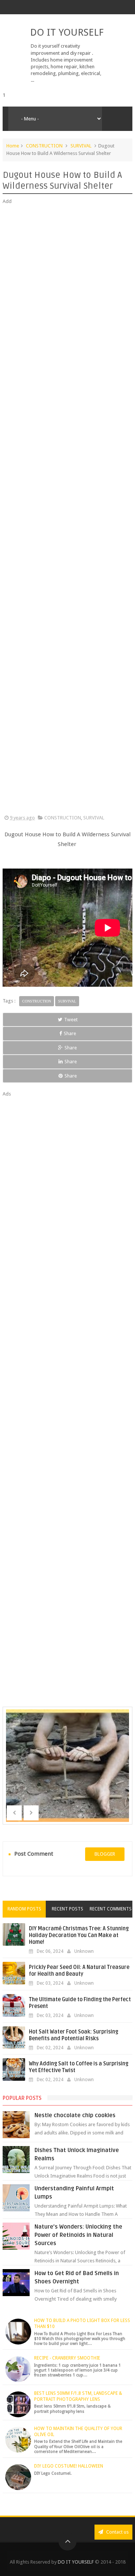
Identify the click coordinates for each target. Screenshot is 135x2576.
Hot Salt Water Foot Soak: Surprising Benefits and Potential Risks (73, 2035)
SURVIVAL (81, 146)
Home (13, 146)
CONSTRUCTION (44, 146)
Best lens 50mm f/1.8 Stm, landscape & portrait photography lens (78, 2396)
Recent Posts (67, 1909)
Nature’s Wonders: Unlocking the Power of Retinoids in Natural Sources (78, 2235)
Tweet (71, 1020)
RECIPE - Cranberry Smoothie (67, 2358)
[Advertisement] (67, 510)
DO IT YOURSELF (67, 32)
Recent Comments (111, 1909)
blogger (105, 1854)
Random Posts (24, 1909)
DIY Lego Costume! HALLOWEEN (69, 2466)
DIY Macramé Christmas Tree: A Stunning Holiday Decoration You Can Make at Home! (79, 1935)
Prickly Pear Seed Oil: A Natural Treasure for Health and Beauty (79, 1971)
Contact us (117, 2532)
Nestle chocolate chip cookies (75, 2115)
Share (70, 1033)
